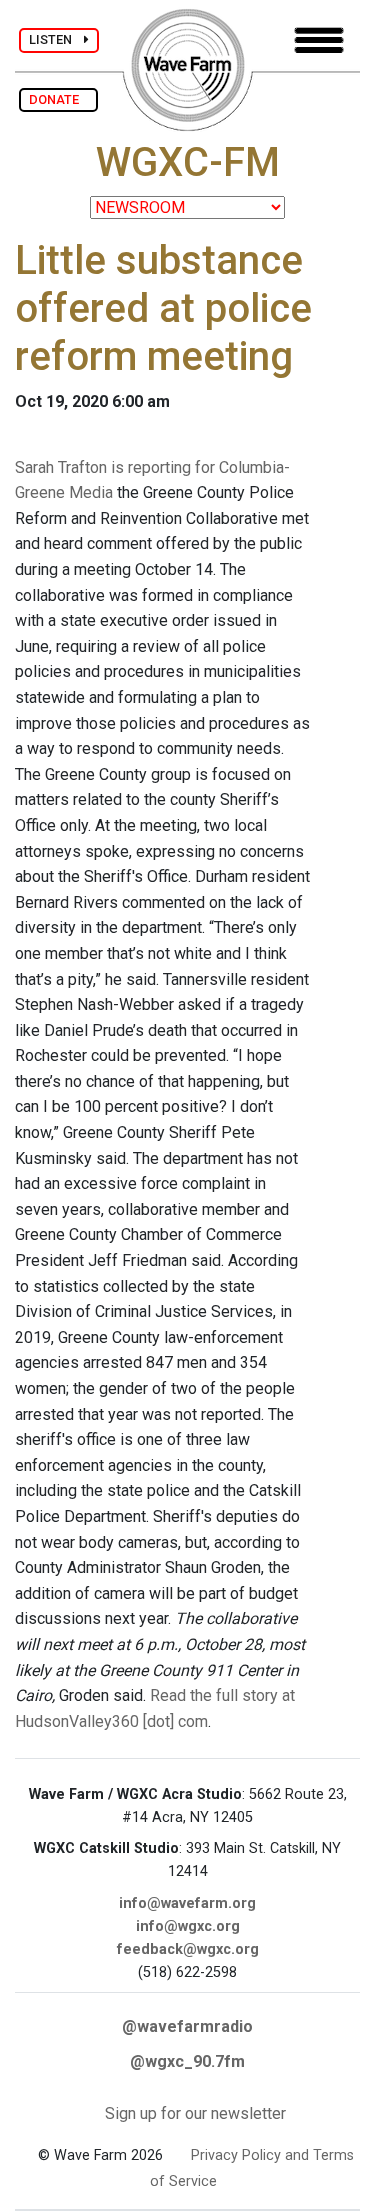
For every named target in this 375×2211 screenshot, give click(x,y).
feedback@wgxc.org (188, 1949)
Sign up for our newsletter (195, 2113)
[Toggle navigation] (319, 40)
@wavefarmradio (187, 2026)
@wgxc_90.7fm (187, 2061)
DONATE (58, 99)
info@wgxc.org (188, 1926)
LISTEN (56, 39)
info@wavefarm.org (187, 1903)
